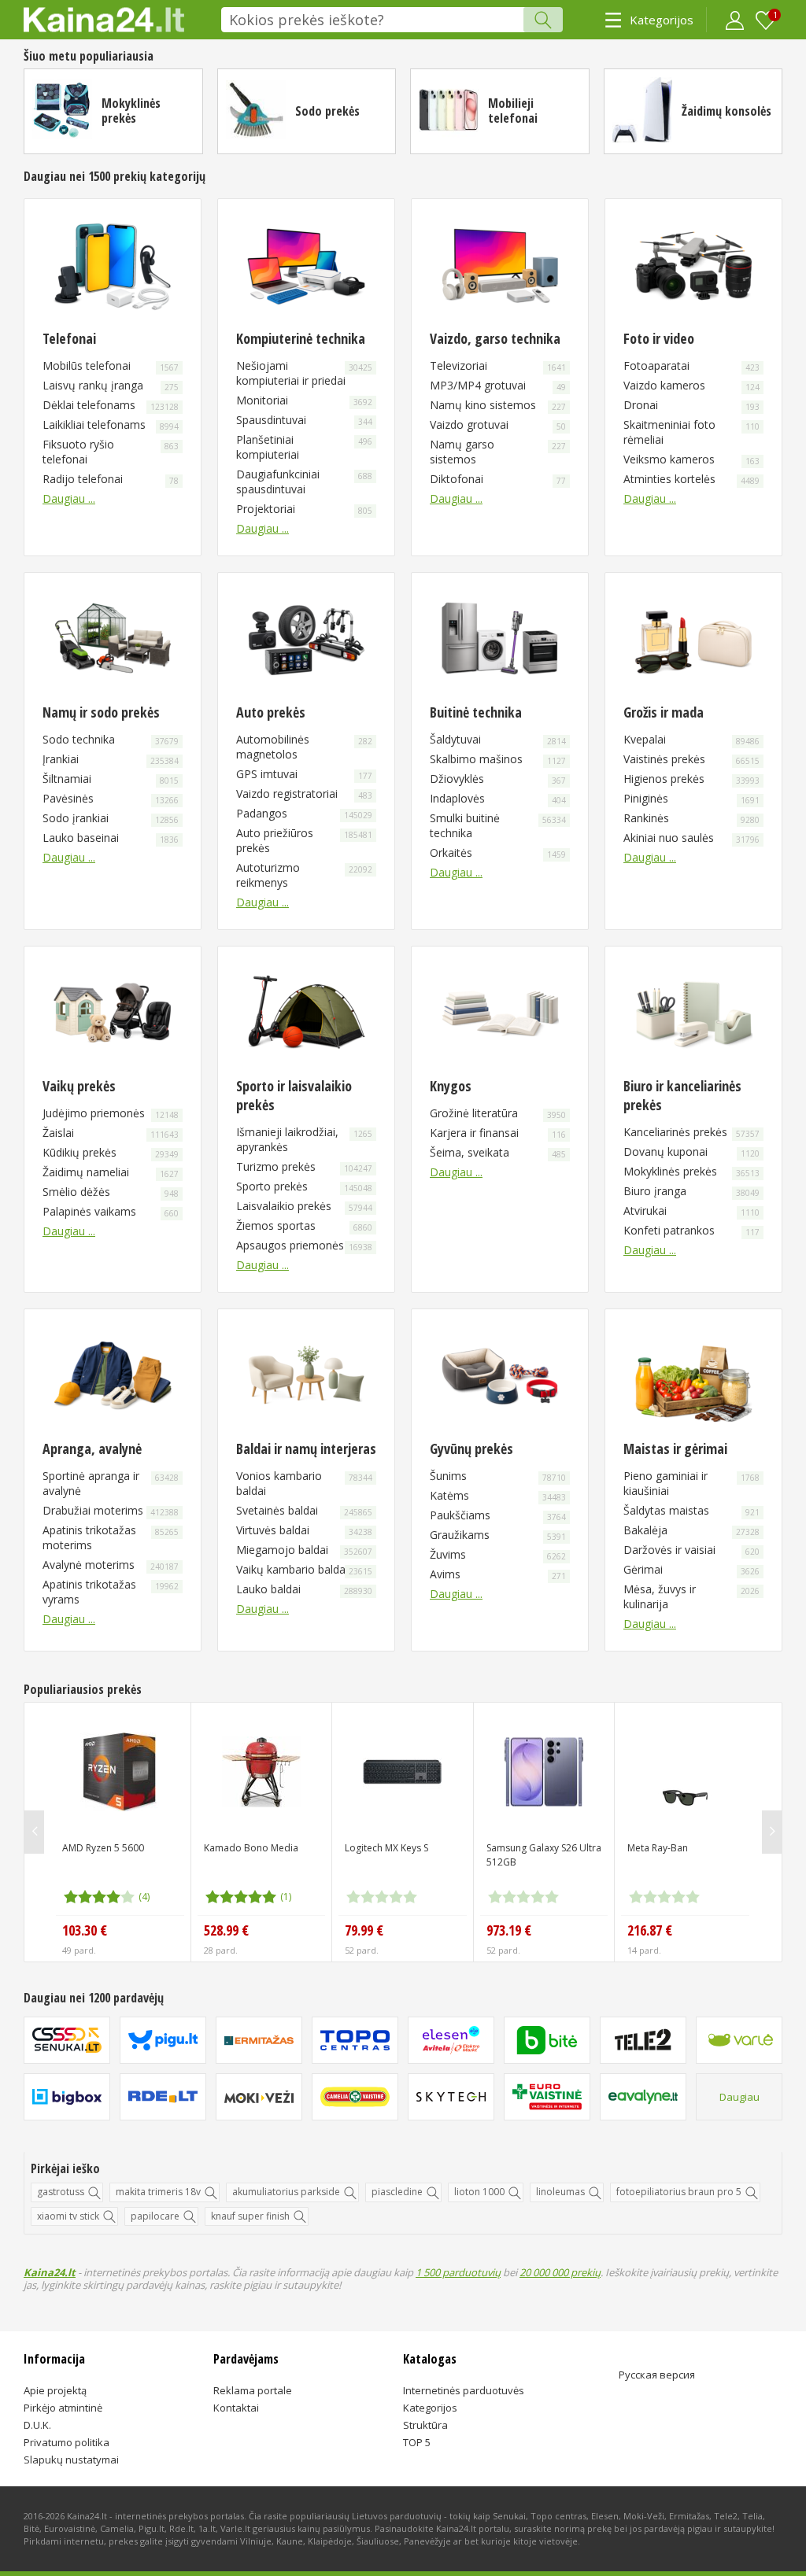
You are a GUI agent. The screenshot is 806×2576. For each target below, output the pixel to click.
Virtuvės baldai (304, 1530)
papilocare (155, 2216)
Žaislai (111, 1133)
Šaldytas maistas (691, 1510)
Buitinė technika (476, 712)
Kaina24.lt (50, 2272)
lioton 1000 (479, 2192)
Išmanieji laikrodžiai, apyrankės (304, 1139)
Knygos (451, 1086)
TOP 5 (417, 2442)
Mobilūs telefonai (111, 365)
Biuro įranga (691, 1191)
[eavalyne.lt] (643, 2097)
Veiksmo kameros (691, 459)
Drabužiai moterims (111, 1510)
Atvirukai (691, 1210)
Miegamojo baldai (304, 1550)
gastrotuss (61, 2192)
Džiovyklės (498, 779)
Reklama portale (253, 2390)
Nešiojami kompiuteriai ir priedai (304, 373)
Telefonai (69, 338)
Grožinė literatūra (498, 1113)
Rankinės (691, 818)
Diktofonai (498, 479)
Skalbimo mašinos (498, 759)
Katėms (498, 1495)
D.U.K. (37, 2425)
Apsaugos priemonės (304, 1245)
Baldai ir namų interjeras (306, 1449)
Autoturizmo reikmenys (304, 875)
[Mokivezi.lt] (259, 2097)
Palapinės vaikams (111, 1211)
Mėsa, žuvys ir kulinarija (691, 1596)
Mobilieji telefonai (513, 111)
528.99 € (226, 1930)
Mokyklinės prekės (131, 111)
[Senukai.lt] (67, 2040)
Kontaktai (236, 2408)
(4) (144, 1897)
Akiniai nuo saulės (691, 838)
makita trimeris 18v (158, 2192)
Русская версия (657, 2375)
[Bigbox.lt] (67, 2097)
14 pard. (644, 1950)
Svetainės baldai (304, 1510)
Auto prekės (271, 712)
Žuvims (498, 1554)
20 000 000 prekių (560, 2272)
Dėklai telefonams (111, 405)
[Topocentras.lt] (355, 2040)
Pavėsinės (111, 798)
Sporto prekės (304, 1186)
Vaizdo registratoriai (304, 793)
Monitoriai (304, 400)
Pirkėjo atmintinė (63, 2408)
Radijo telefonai (111, 479)
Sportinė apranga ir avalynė (111, 1483)
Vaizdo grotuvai (498, 424)
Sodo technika (111, 739)
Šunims (498, 1476)
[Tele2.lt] (643, 2040)
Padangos (304, 813)
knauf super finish (250, 2216)
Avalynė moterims (111, 1565)
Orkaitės (498, 853)
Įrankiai (111, 759)
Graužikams (498, 1535)
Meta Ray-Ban (658, 1848)
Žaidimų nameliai (111, 1172)
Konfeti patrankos (691, 1230)
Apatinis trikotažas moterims (111, 1537)
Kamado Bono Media (251, 1848)
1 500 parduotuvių (458, 2272)
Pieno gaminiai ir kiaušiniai (691, 1483)
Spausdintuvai (304, 420)
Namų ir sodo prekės (101, 712)
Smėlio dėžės (111, 1192)
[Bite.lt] (547, 2040)
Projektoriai (304, 509)
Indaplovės (498, 798)
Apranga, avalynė (92, 1449)
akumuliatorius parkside (286, 2192)
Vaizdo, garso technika (495, 338)
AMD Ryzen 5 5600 (103, 1848)
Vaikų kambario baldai (304, 1569)
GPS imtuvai (304, 774)
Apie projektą (55, 2390)
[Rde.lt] (163, 2097)
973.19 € (509, 1930)
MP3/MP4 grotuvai (498, 385)
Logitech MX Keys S (386, 1848)
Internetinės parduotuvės (464, 2390)
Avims (498, 1574)
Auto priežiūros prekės (304, 840)
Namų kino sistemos (498, 405)
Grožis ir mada (664, 712)
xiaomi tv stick (68, 2216)
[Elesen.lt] (451, 2040)
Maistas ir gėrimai (675, 1449)
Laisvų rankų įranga (111, 385)
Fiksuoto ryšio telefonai (111, 452)
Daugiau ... (69, 498)
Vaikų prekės (79, 1086)
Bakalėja (691, 1530)
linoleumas (560, 2192)
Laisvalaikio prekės (304, 1206)
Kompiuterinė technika (301, 338)
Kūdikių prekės (111, 1152)
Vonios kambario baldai (304, 1483)
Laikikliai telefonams (111, 424)
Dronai (691, 405)
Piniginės (691, 798)
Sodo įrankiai (111, 818)
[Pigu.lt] (163, 2040)
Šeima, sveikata (498, 1152)
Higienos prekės (691, 779)
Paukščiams (498, 1515)
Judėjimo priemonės (111, 1113)
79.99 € (364, 1930)
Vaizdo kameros (691, 385)
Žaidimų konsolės (727, 111)
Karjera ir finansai (498, 1133)
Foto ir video (659, 338)
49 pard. (79, 1950)
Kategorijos (662, 20)
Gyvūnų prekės (471, 1449)
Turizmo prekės (304, 1166)
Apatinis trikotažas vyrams (111, 1592)
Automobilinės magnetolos (304, 747)
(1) (286, 1897)
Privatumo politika (67, 2442)
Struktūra (425, 2425)
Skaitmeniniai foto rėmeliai (691, 432)
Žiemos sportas (304, 1225)
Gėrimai (691, 1569)
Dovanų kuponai (691, 1151)
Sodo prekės (327, 111)
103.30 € (85, 1930)
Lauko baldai (304, 1589)
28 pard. (221, 1950)
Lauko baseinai (111, 838)
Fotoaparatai (691, 365)
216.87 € (650, 1930)
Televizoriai (498, 365)
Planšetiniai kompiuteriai (304, 447)
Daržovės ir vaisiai (691, 1550)
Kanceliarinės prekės (691, 1132)
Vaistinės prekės (691, 759)
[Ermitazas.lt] (259, 2040)
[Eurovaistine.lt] (547, 2097)
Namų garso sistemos (498, 452)
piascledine (397, 2192)
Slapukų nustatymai (71, 2460)
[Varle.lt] (739, 2040)
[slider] (99, 1897)
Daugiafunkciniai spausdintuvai (304, 482)
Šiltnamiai (111, 779)
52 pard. (362, 1950)
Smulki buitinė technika (498, 825)
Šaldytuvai (498, 739)
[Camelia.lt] (355, 2097)
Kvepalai (691, 739)
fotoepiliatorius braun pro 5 (679, 2192)
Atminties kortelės (691, 479)
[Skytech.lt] (451, 2097)
